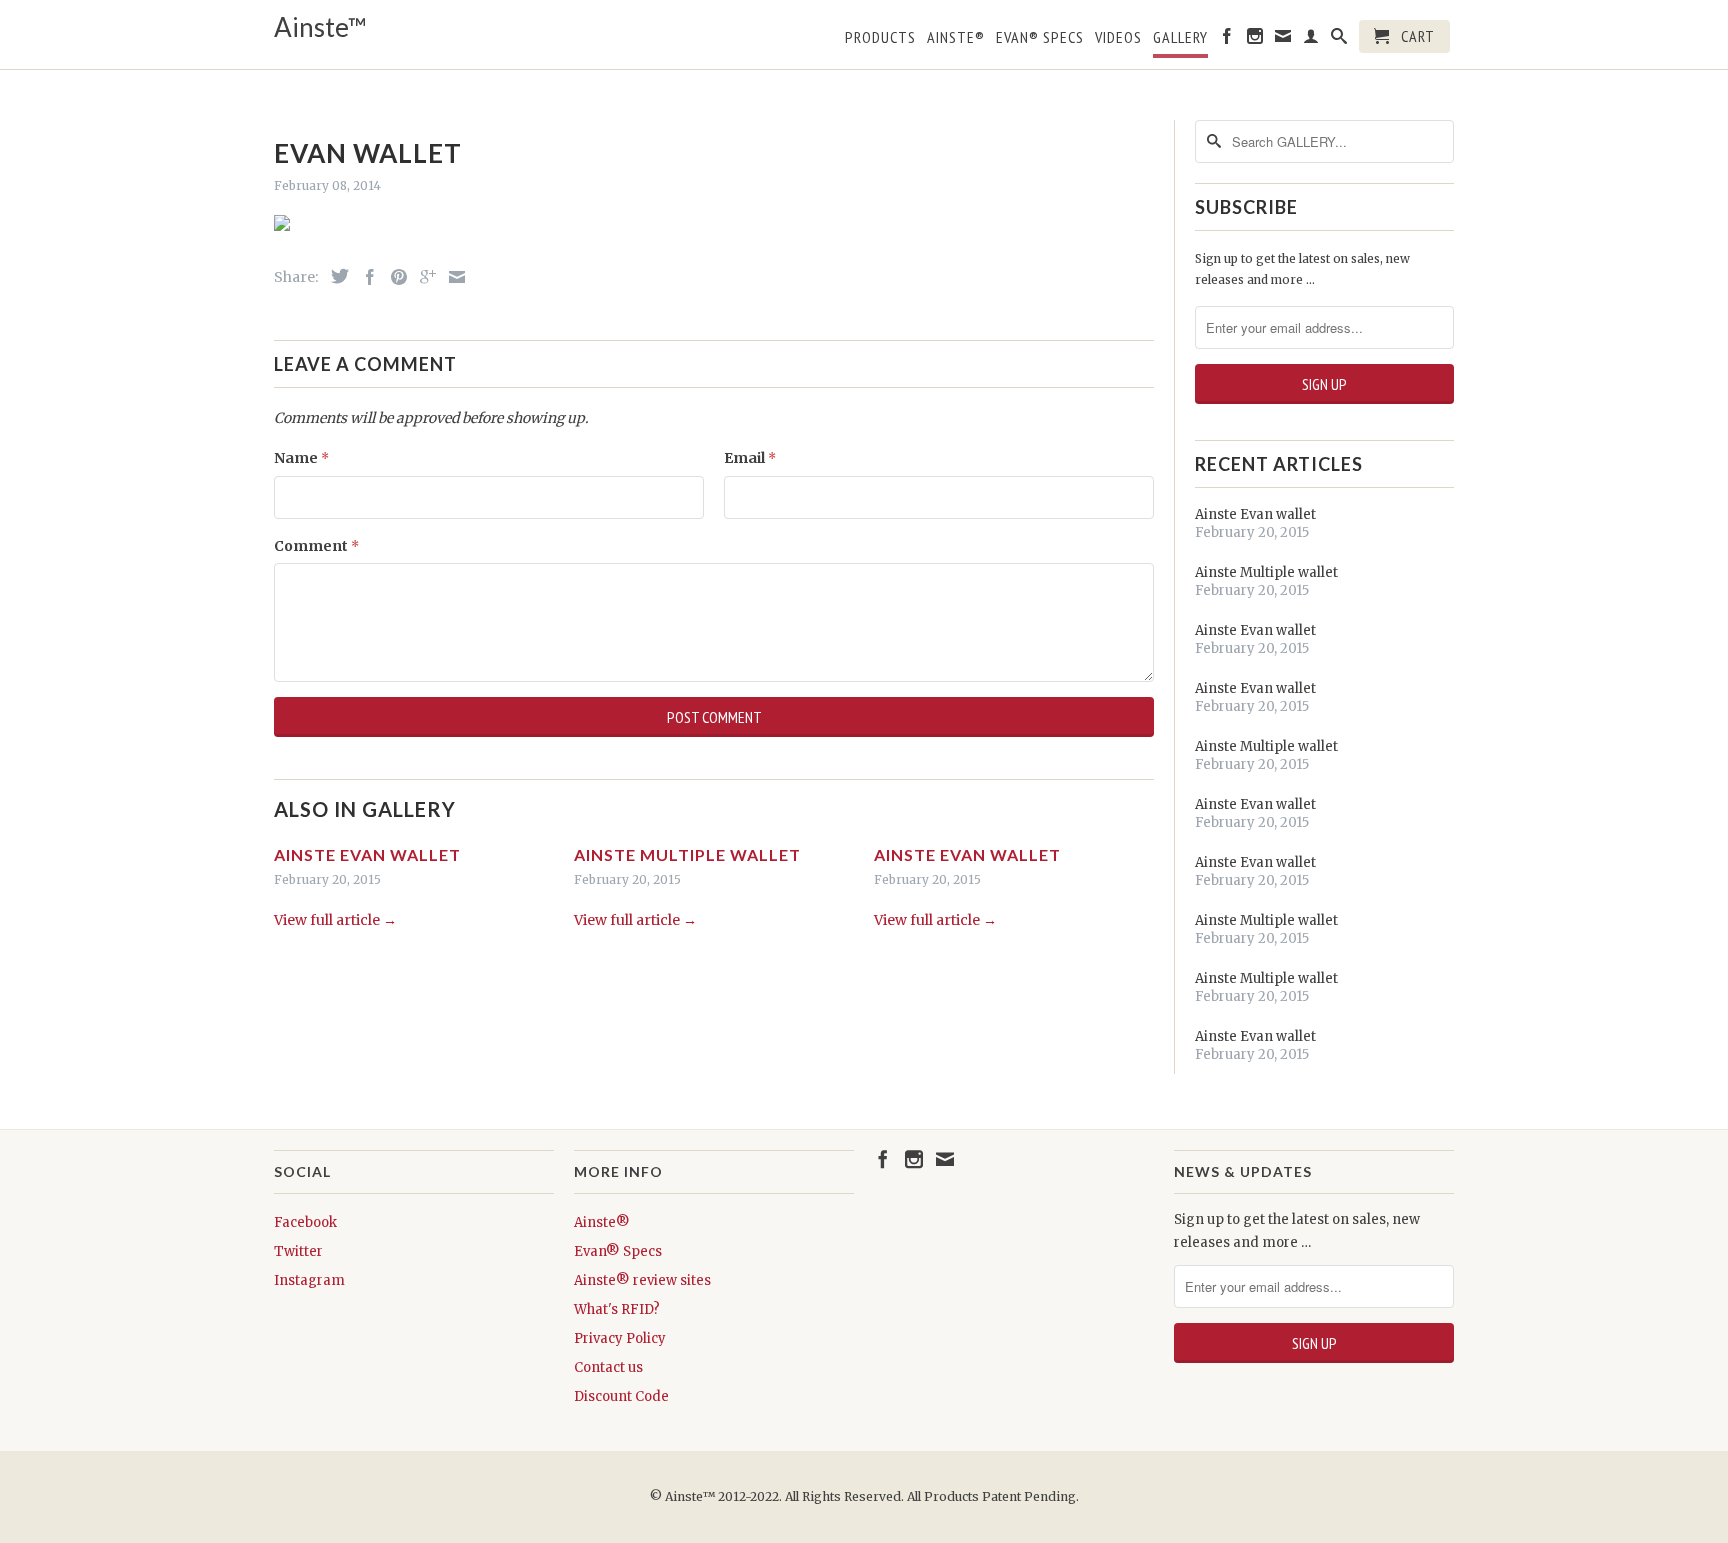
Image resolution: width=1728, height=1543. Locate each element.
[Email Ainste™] (1283, 40)
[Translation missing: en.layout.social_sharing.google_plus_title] (423, 277)
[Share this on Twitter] (335, 276)
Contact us (608, 1367)
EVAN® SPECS (1040, 37)
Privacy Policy (620, 1338)
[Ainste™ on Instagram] (1255, 40)
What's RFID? (617, 1309)
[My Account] (1311, 40)
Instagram (309, 1280)
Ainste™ (320, 27)
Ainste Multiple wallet (687, 854)
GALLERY (1180, 37)
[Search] (1339, 40)
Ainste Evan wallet (367, 854)
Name (301, 458)
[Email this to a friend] (452, 277)
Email (750, 458)
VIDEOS (1118, 37)
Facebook (305, 1222)
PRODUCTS (880, 37)
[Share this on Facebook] (365, 277)
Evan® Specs (618, 1251)
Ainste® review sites (642, 1280)
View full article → (335, 920)
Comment (316, 546)
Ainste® (956, 37)
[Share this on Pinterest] (394, 277)
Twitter (298, 1251)
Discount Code (621, 1396)
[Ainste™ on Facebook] (1227, 40)
